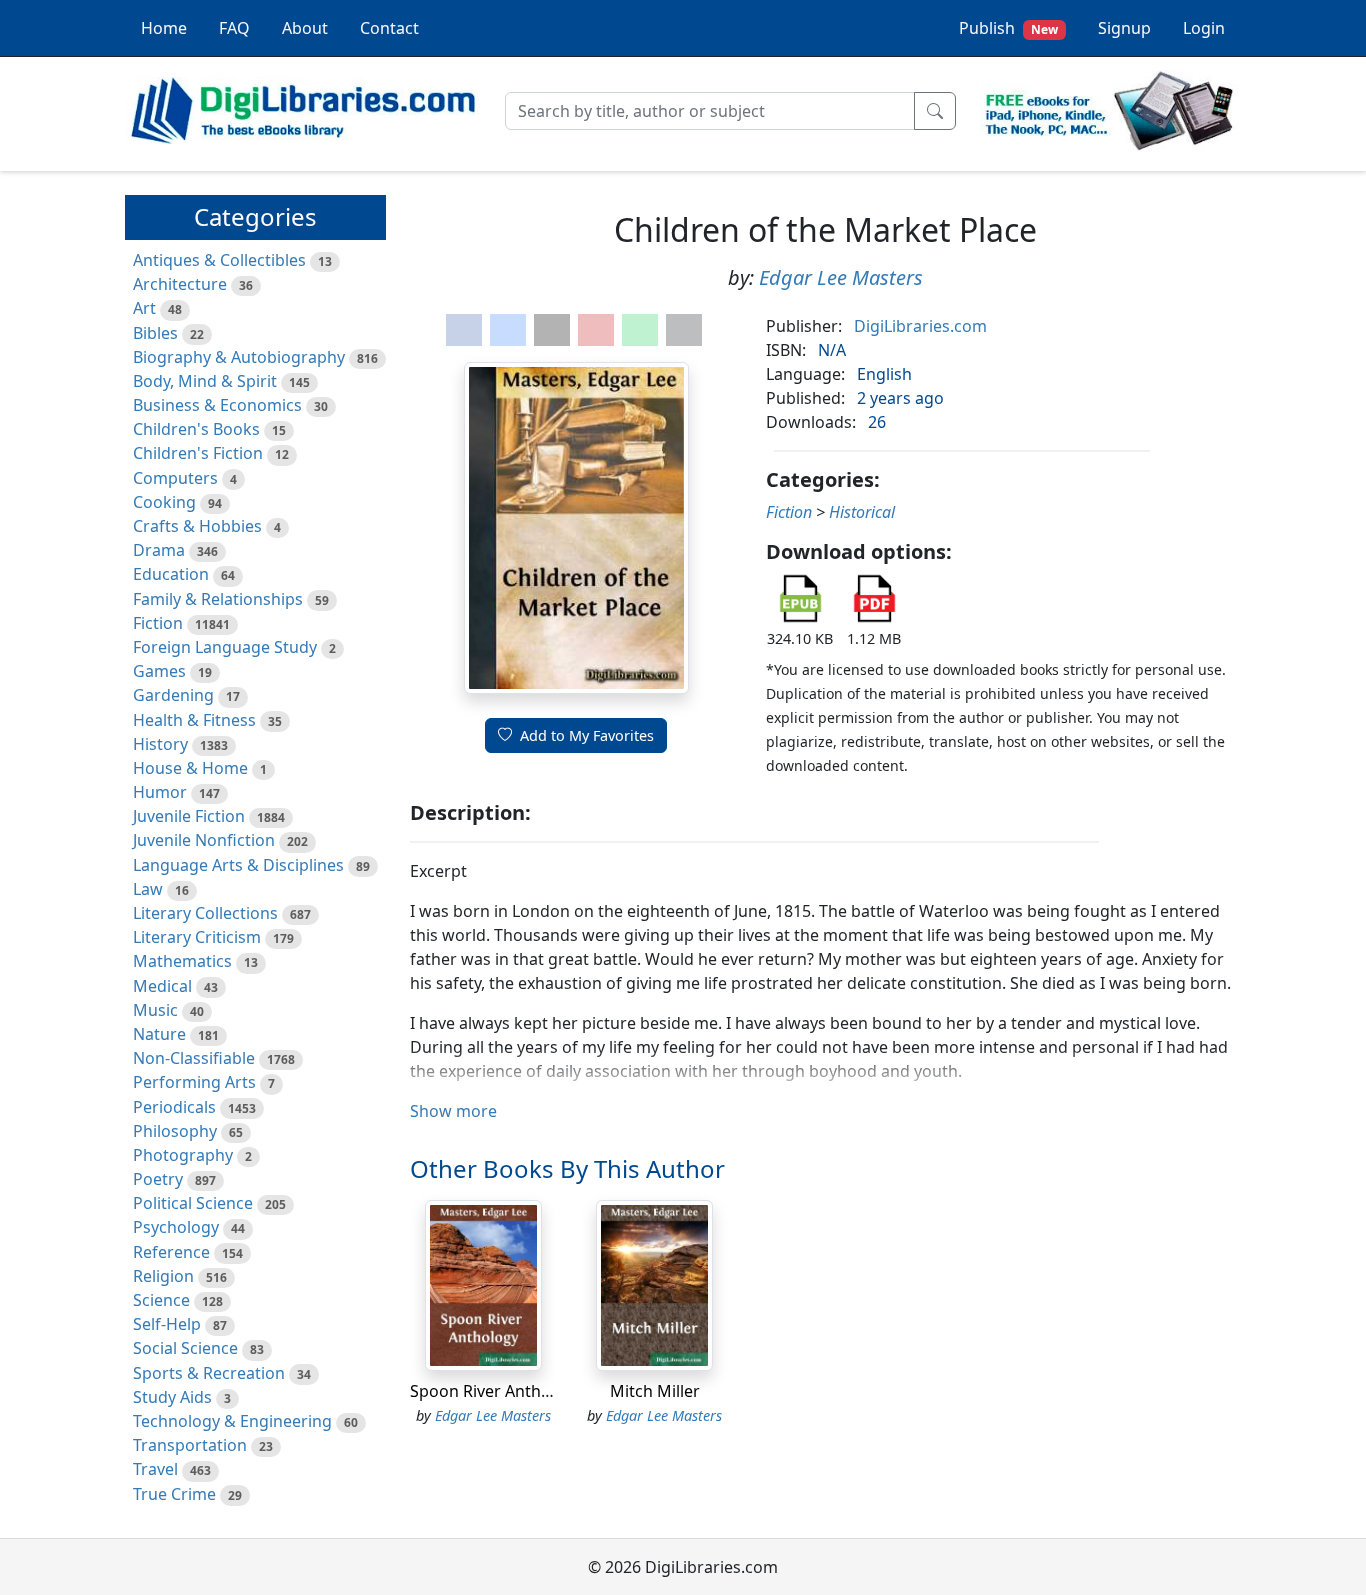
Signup (1124, 28)
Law (148, 889)
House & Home (190, 768)
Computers (175, 478)
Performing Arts (194, 1082)
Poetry (158, 1179)
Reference (171, 1252)
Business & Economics (217, 405)
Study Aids (172, 1397)
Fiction (158, 623)
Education (171, 574)
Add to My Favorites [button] (587, 735)
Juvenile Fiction (189, 816)
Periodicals (174, 1107)
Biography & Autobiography (239, 357)
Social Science (185, 1348)
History (160, 744)
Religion (163, 1276)
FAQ (234, 28)
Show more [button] (453, 1111)
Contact (389, 28)
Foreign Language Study (225, 647)
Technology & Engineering (232, 1421)
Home (164, 28)
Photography (183, 1155)
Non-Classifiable (194, 1058)
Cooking (164, 502)
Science (161, 1300)
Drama (159, 550)
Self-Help (167, 1324)
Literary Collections (205, 913)
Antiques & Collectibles (219, 260)
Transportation (190, 1445)
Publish (1008, 28)
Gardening (173, 695)
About (305, 28)
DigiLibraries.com (920, 326)
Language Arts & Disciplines (238, 865)
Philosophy (175, 1131)
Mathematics (182, 961)
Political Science (193, 1203)
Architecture (180, 284)
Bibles (155, 333)
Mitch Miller (655, 1391)
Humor (160, 792)
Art (144, 308)
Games (159, 671)
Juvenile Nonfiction (204, 840)
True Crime (174, 1494)
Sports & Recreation (209, 1373)
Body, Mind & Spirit (205, 381)
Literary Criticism (197, 937)
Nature (159, 1034)
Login (1204, 28)
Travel (155, 1469)
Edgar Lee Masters (841, 277)
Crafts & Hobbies (197, 526)
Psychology (176, 1227)
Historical (862, 512)
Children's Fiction (198, 453)
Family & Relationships (218, 599)
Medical (162, 986)
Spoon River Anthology (496, 1391)
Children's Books (196, 429)
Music (155, 1010)
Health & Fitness (194, 720)
